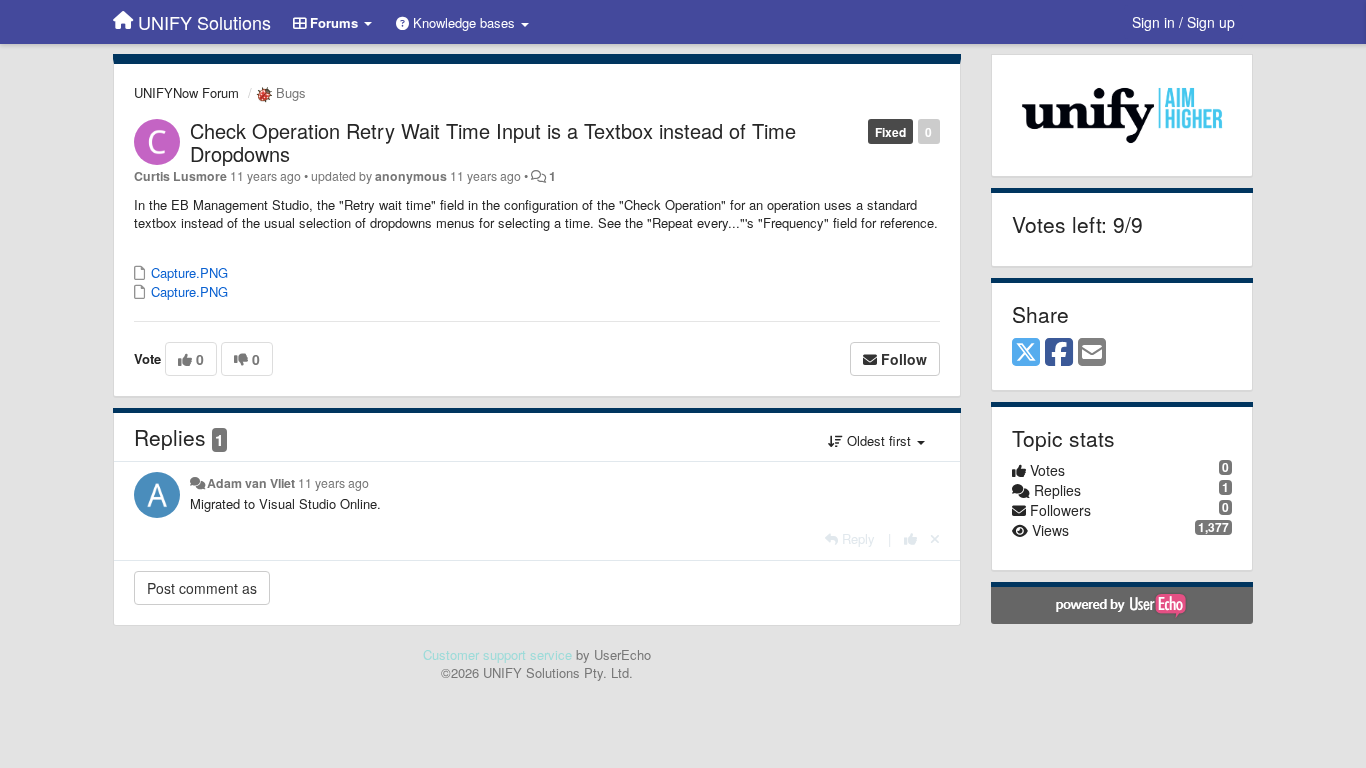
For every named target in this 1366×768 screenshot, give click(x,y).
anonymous (411, 176)
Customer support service (497, 654)
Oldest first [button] (879, 440)
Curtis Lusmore (180, 176)
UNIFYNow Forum (186, 92)
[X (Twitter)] (1026, 353)
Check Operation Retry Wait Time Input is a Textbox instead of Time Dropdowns (493, 142)
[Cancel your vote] (935, 538)
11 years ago (333, 483)
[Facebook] (1059, 353)
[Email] (1092, 353)
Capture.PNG (187, 272)
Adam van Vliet (251, 483)
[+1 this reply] (910, 538)
